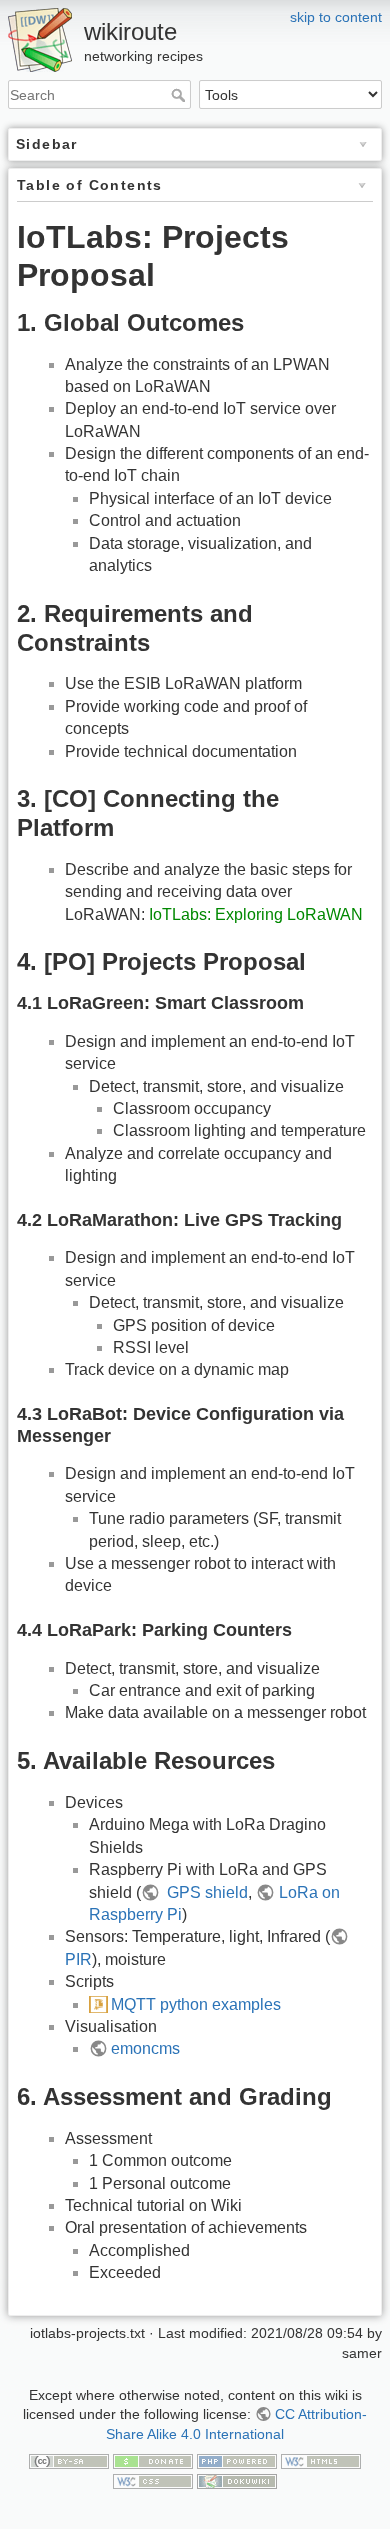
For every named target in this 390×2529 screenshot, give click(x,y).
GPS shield (205, 1892)
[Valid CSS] (153, 2480)
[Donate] (153, 2460)
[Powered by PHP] (237, 2460)
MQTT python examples (196, 2004)
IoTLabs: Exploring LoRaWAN (256, 914)
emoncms (145, 2048)
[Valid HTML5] (321, 2460)
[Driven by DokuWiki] (237, 2480)
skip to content (336, 17)
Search (180, 95)
